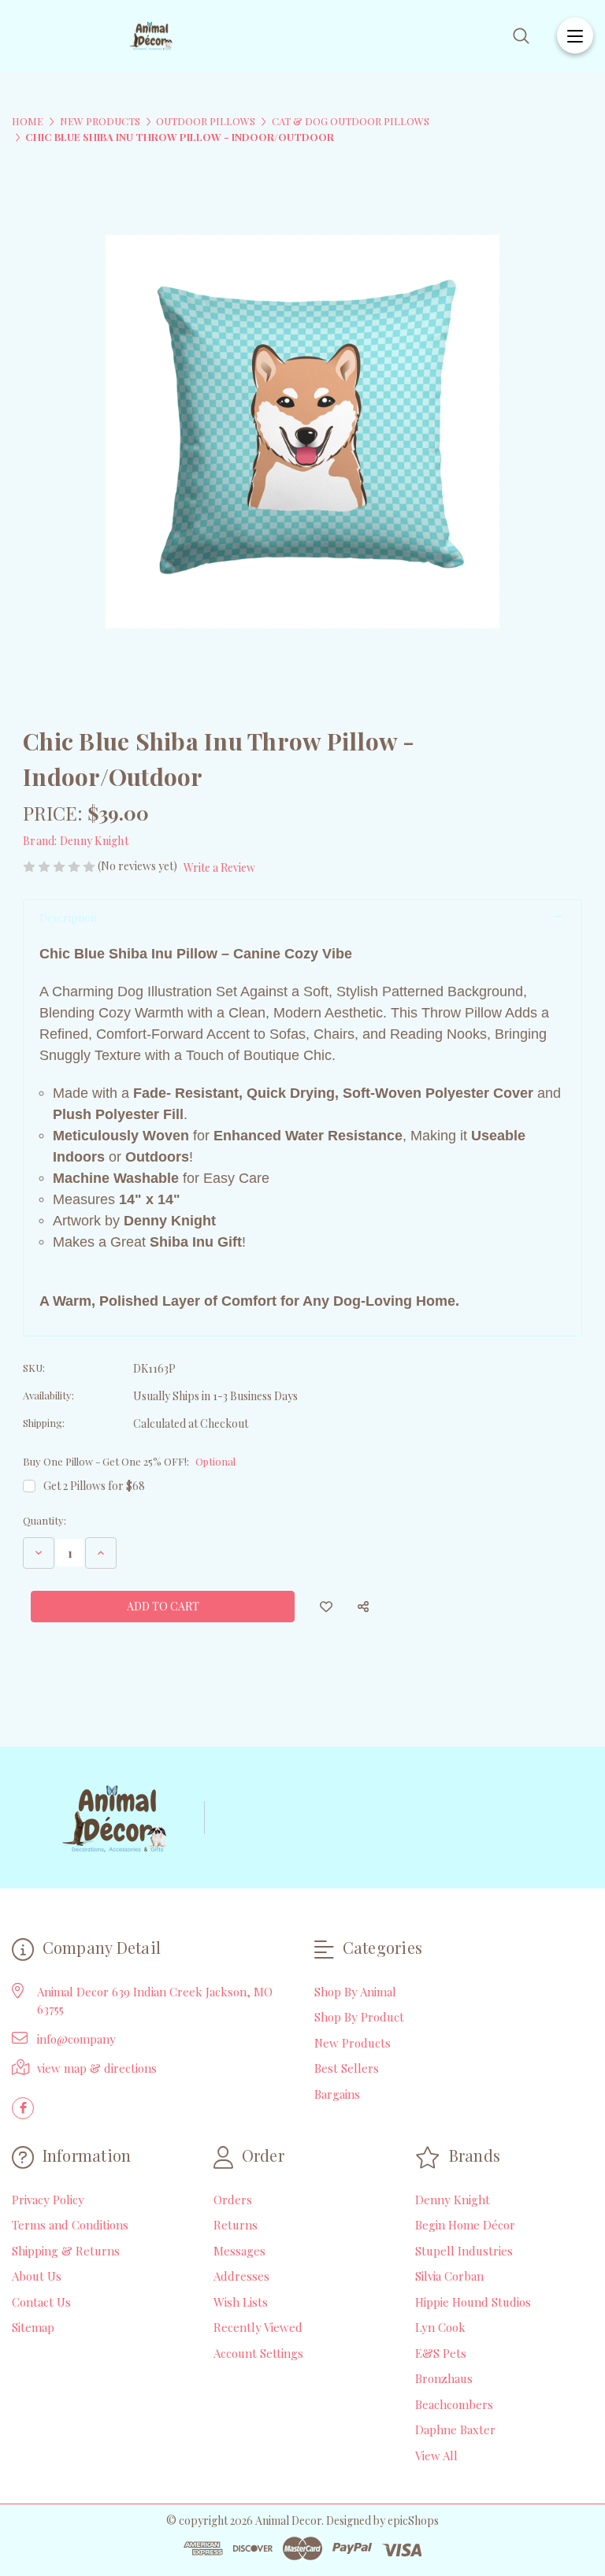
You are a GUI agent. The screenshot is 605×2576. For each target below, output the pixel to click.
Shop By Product (359, 2017)
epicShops (413, 2520)
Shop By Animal (355, 1992)
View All (436, 2456)
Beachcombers (454, 2404)
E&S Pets (441, 2353)
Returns (236, 2225)
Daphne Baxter (455, 2430)
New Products (353, 2043)
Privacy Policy (48, 2200)
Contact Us (41, 2302)
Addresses (241, 2276)
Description (68, 918)
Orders (233, 2200)
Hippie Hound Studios (473, 2302)
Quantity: (45, 1520)
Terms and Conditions (70, 2225)
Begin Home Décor (465, 2225)
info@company (76, 2039)
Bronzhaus (444, 2378)
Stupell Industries (464, 2251)
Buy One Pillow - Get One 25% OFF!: (129, 1461)
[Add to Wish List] (326, 1607)
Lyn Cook (440, 2327)
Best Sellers (347, 2068)
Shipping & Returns (66, 2251)
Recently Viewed (258, 2327)
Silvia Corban (449, 2276)
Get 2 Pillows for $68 (94, 1486)
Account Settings (258, 2353)
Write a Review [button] (219, 867)
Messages (239, 2251)
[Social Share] (363, 1607)
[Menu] (575, 35)
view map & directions (97, 2068)
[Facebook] (23, 2108)
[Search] (521, 36)
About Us (37, 2276)
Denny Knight (453, 2200)
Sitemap (33, 2327)
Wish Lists (241, 2302)
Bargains (337, 2094)
